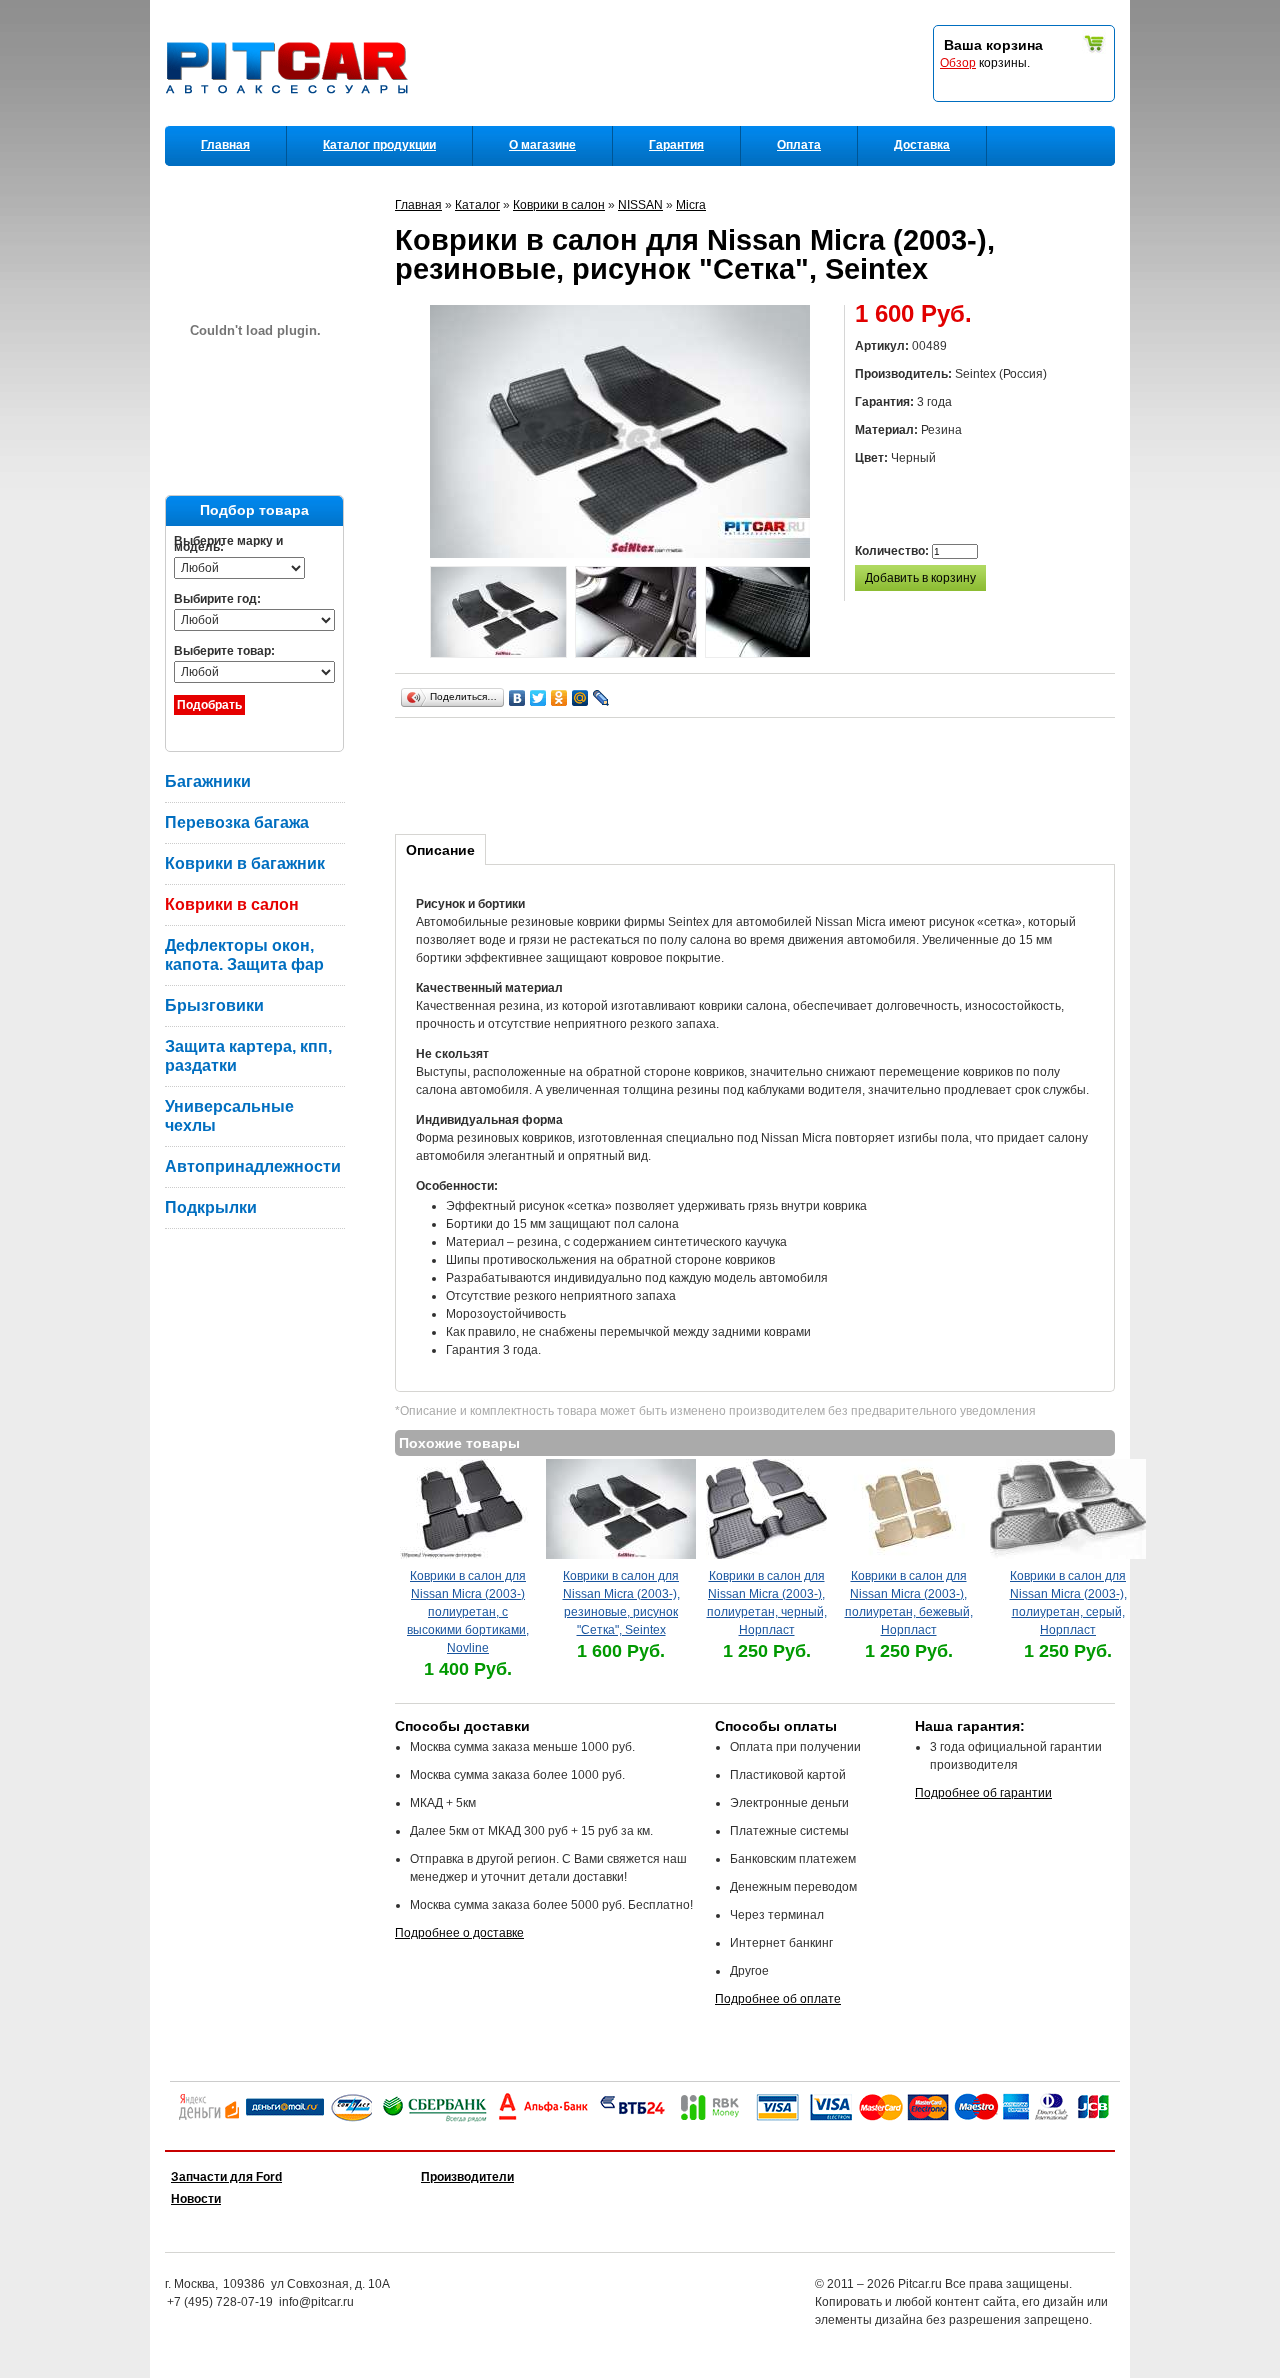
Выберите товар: (224, 651)
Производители (467, 2177)
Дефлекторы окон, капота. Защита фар (244, 955)
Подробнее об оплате (778, 1999)
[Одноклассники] (559, 698)
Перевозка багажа (237, 822)
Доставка (922, 145)
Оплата (799, 145)
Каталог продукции (379, 145)
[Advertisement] (759, 773)
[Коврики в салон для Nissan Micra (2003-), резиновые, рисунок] (498, 614)
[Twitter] (538, 698)
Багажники (208, 781)
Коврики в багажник (245, 863)
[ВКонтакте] (517, 698)
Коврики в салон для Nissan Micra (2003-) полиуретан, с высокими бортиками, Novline (468, 1612)
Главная (225, 145)
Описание (440, 850)
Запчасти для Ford (226, 2177)
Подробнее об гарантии (983, 1793)
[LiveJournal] (601, 698)
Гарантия (676, 145)
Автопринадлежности (253, 1166)
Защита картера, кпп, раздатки (248, 1056)
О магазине (542, 145)
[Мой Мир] (580, 698)
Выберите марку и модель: (228, 544)
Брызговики (214, 1005)
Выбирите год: (217, 599)
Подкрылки (211, 1207)
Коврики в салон (232, 904)
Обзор (958, 63)
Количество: (893, 551)
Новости (196, 2199)
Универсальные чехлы (229, 1116)
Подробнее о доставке (459, 1933)
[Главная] (291, 121)
